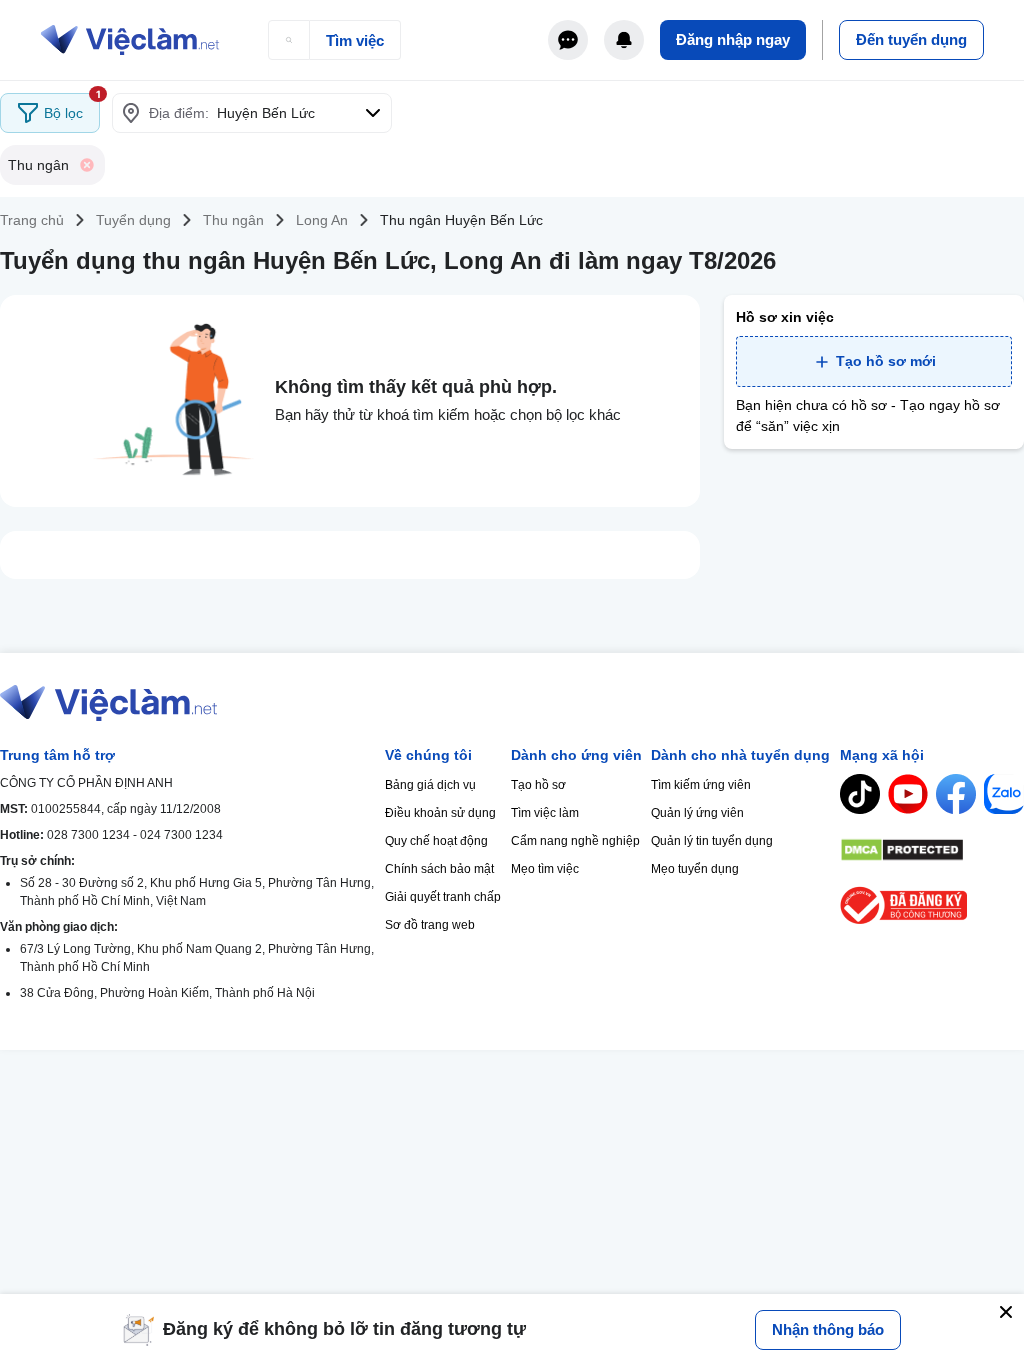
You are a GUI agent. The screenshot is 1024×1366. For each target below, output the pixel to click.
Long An (322, 220)
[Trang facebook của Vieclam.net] (956, 794)
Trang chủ (32, 220)
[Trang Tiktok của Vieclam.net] (860, 794)
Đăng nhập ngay (733, 39)
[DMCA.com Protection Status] (932, 850)
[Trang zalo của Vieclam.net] (1004, 794)
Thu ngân (233, 220)
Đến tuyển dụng (911, 39)
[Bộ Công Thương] (932, 905)
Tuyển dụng (133, 220)
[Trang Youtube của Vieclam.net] (908, 794)
